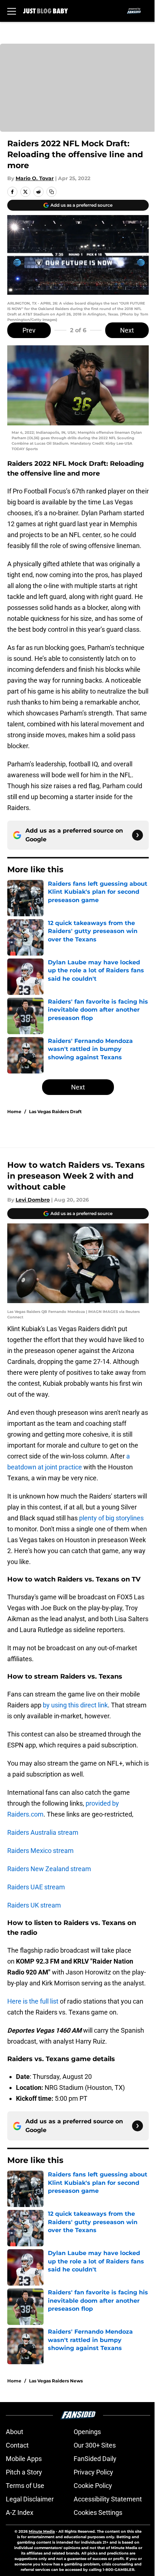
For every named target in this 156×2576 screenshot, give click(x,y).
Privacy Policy (93, 2472)
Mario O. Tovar (35, 178)
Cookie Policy (93, 2486)
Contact (17, 2445)
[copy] (52, 192)
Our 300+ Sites (95, 2445)
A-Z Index (20, 2513)
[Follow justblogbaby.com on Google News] (137, 835)
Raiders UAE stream (36, 1887)
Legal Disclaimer (30, 2499)
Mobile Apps (24, 2459)
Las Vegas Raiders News (56, 2381)
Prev (29, 330)
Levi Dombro (33, 1200)
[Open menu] (12, 11)
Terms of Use (25, 2486)
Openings (87, 2432)
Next (127, 330)
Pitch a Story (24, 2472)
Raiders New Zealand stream (49, 1869)
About (15, 2432)
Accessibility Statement (108, 2499)
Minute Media (42, 2531)
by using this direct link (75, 1705)
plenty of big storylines (111, 1518)
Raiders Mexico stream (40, 1851)
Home (14, 1112)
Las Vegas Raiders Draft (55, 1112)
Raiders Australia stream (43, 1832)
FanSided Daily (95, 2459)
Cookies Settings (98, 2513)
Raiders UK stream (34, 1905)
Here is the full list (33, 2001)
